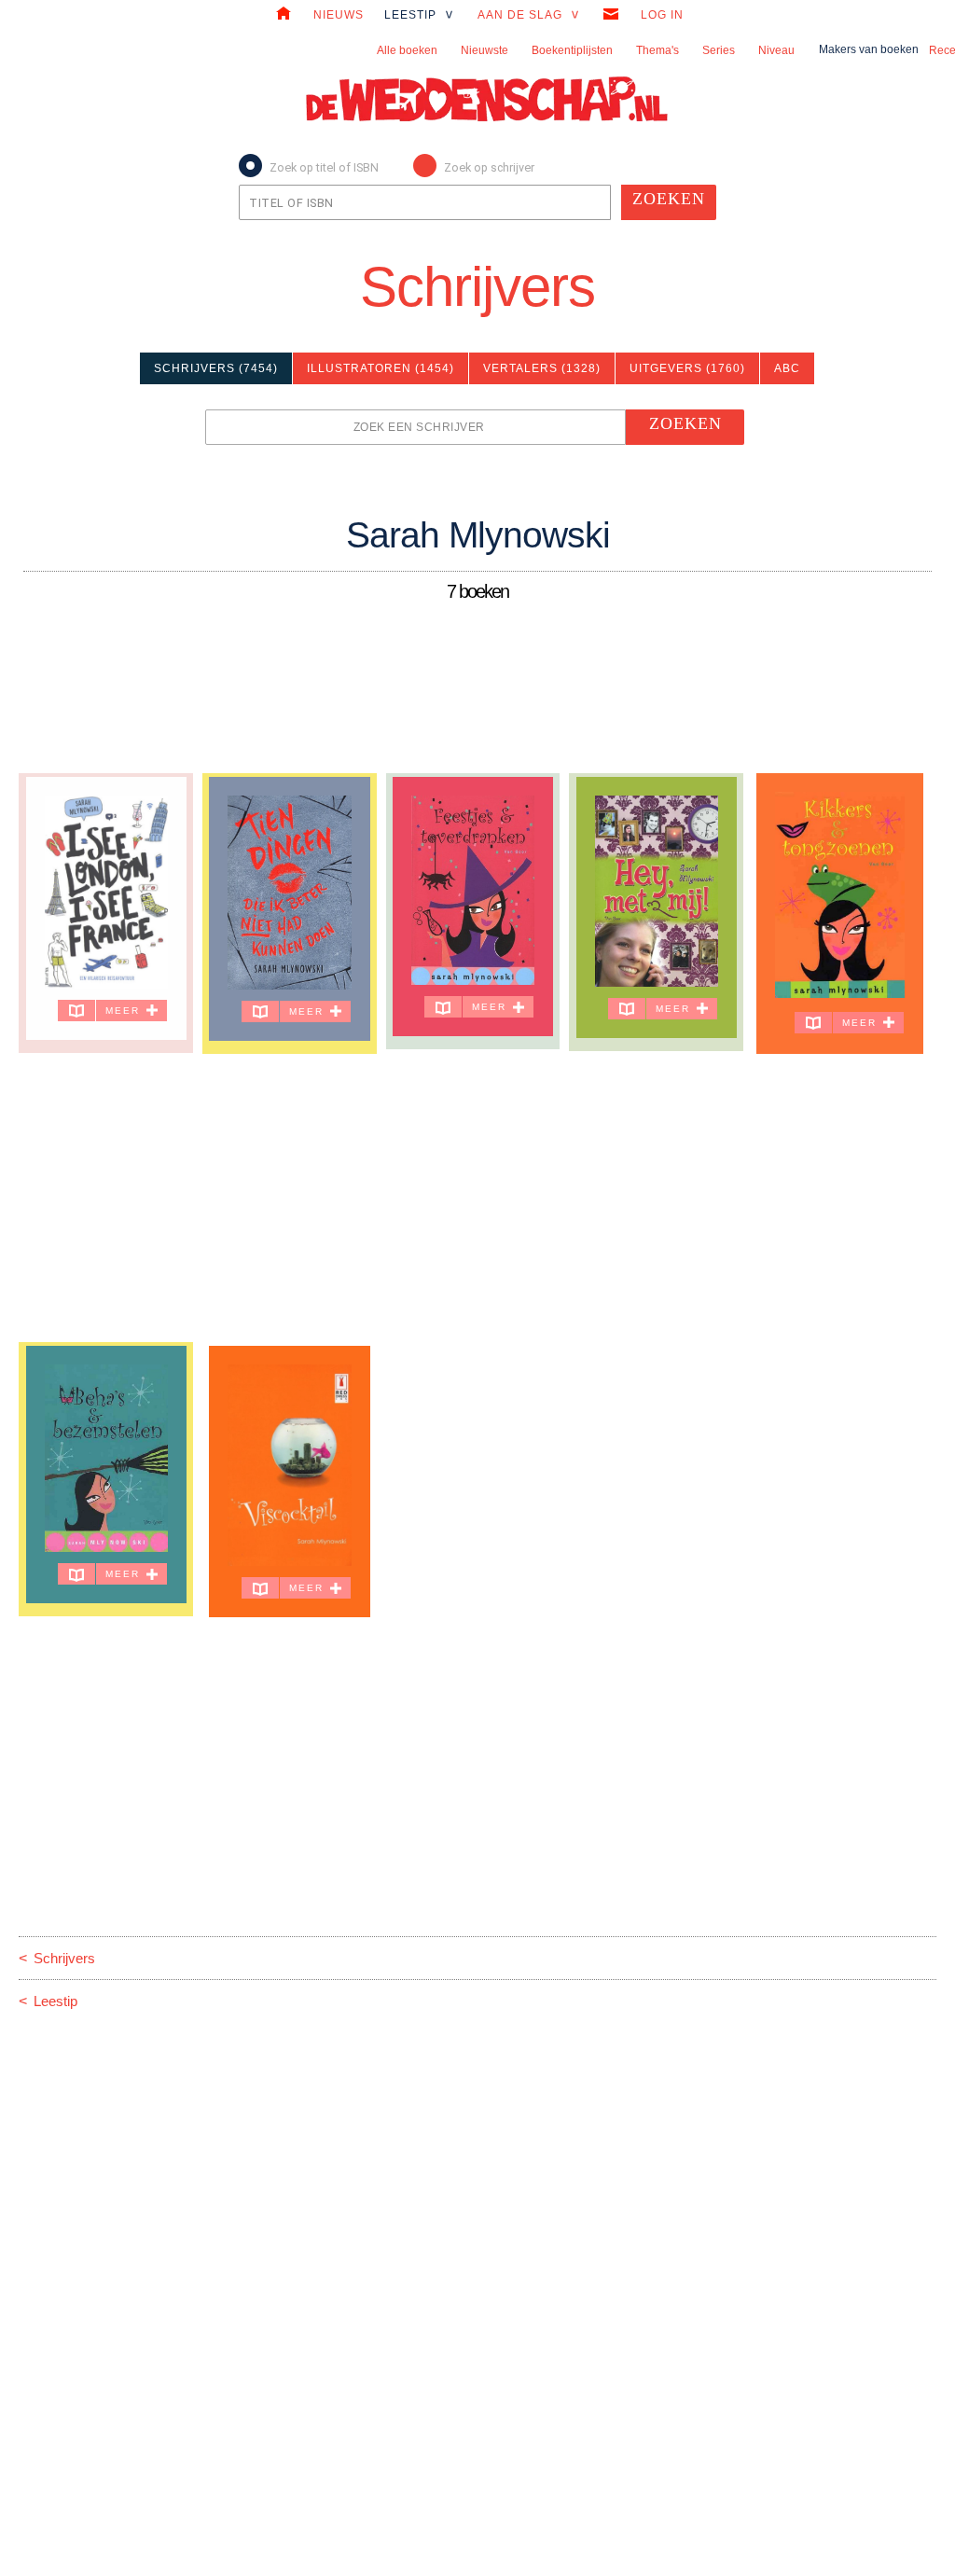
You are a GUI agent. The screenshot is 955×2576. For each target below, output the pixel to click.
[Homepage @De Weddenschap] (284, 16)
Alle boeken (407, 50)
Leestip (48, 2001)
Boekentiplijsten (572, 50)
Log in (662, 15)
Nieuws (339, 15)
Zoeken (669, 199)
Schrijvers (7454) (216, 368)
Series (719, 50)
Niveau (776, 50)
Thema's (657, 50)
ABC (787, 368)
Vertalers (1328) (542, 368)
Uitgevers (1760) (687, 368)
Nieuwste (484, 50)
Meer (125, 1011)
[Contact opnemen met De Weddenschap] (611, 16)
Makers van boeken (869, 49)
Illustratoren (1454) (381, 368)
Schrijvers (477, 287)
